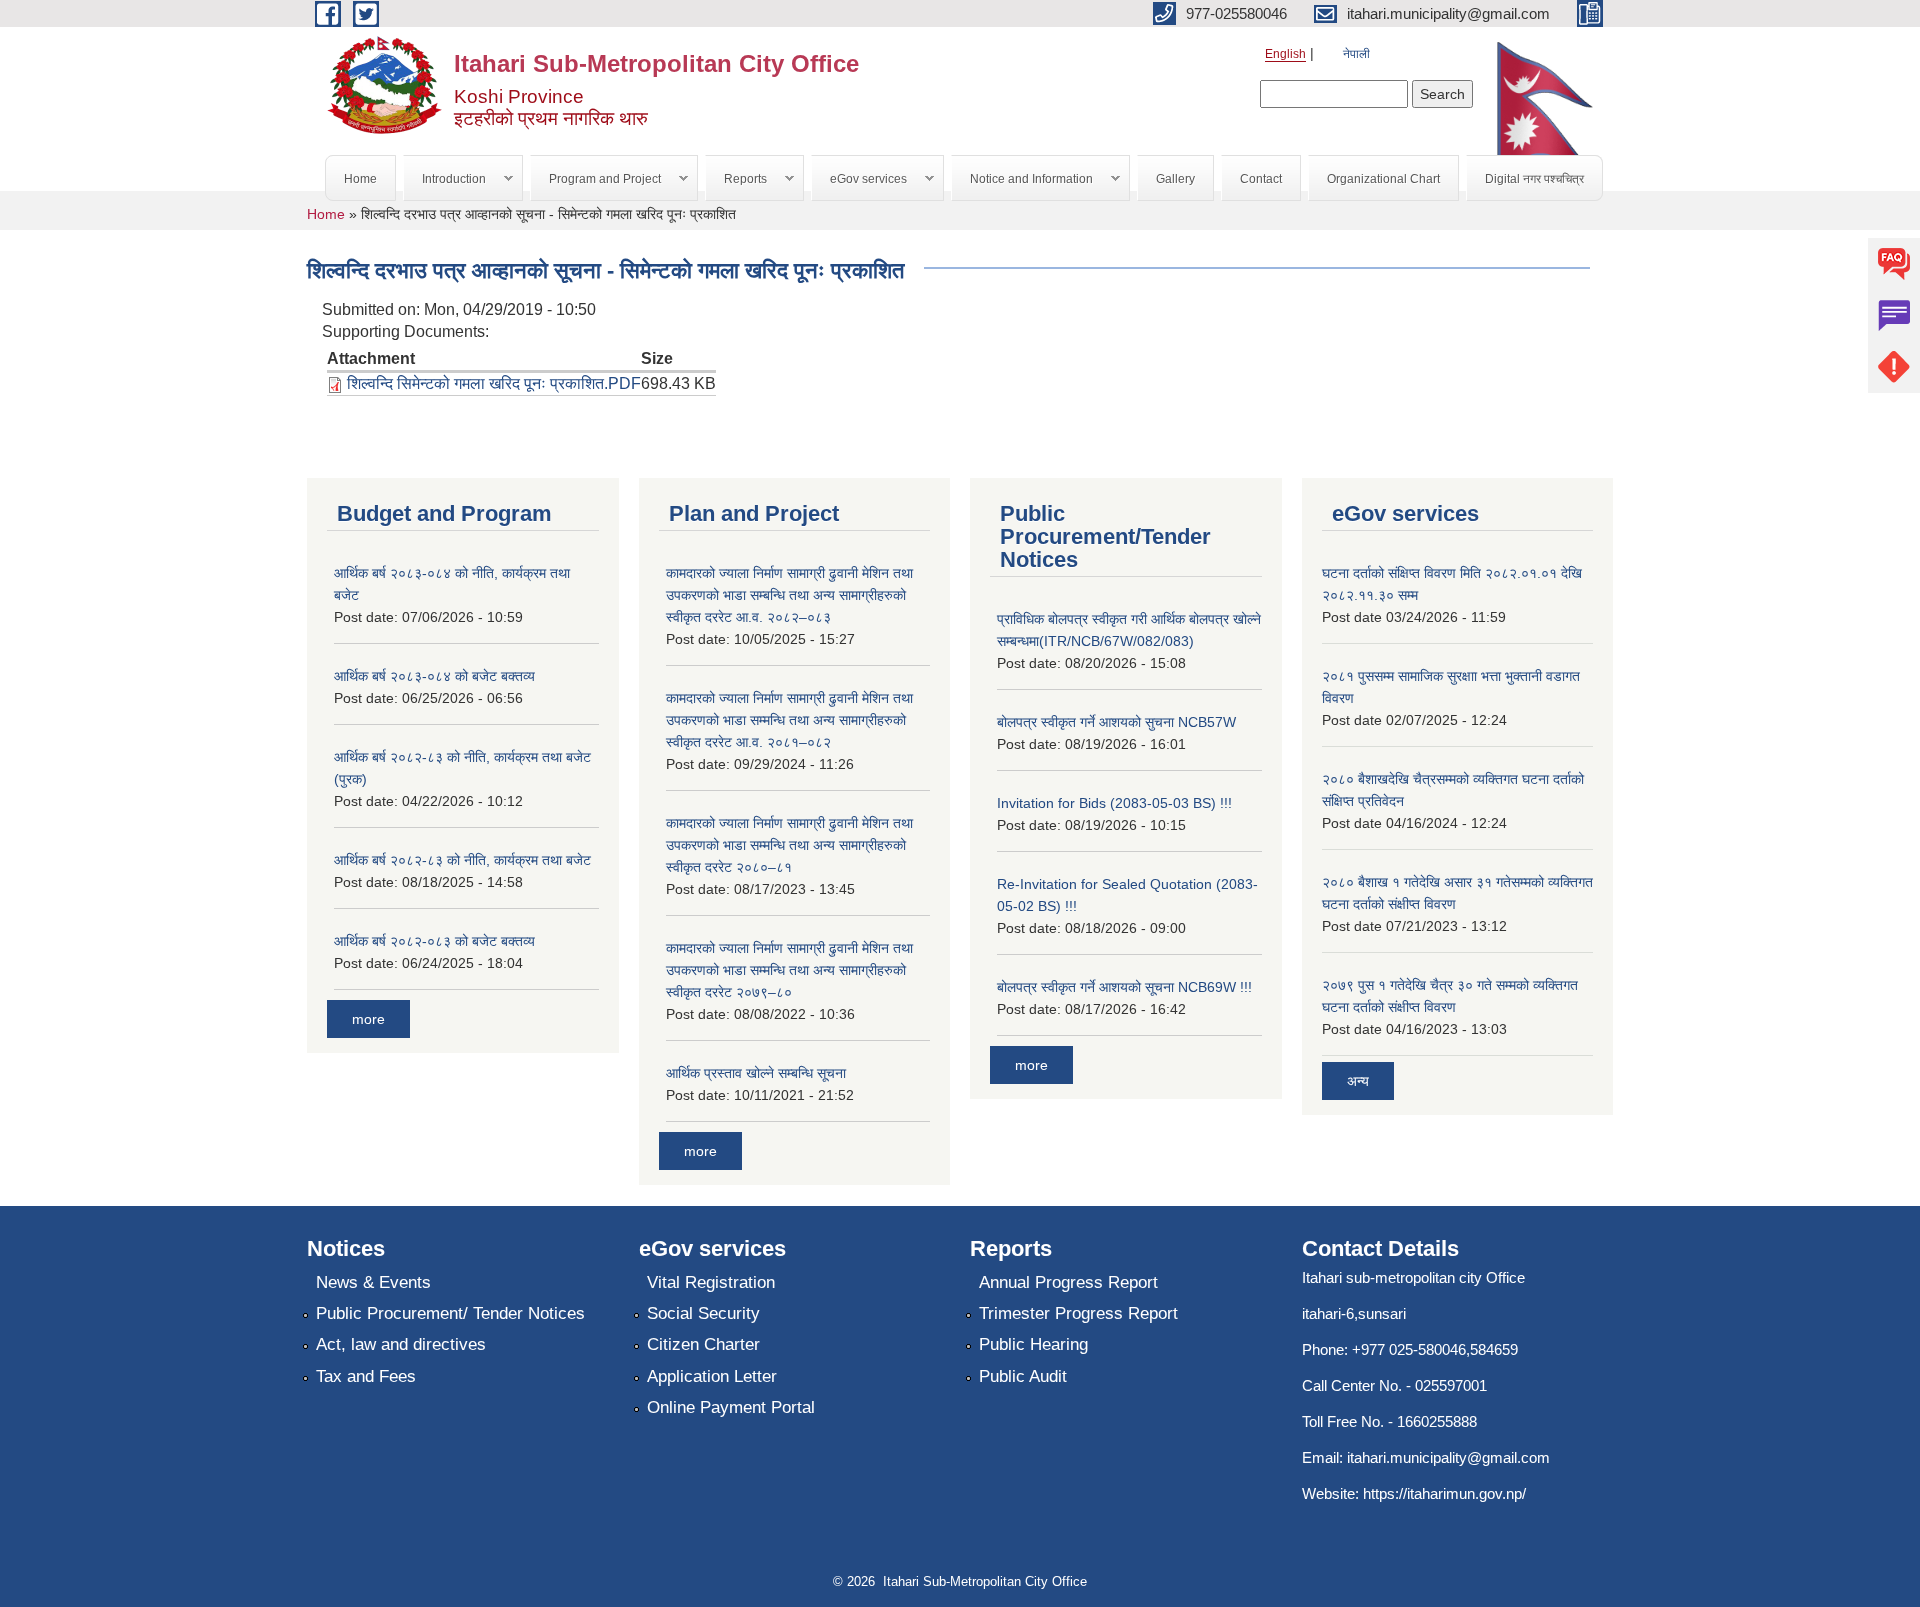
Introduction (445, 179)
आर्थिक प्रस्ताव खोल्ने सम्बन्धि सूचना (756, 1073)
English (1285, 54)
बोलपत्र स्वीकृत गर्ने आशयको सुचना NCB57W (1116, 722)
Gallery (1175, 179)
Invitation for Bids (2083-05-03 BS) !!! (1114, 803)
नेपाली (1356, 54)
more (368, 1019)
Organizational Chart (1383, 179)
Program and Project (596, 179)
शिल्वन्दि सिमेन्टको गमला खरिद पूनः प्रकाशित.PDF (494, 383)
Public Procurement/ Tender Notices (450, 1313)
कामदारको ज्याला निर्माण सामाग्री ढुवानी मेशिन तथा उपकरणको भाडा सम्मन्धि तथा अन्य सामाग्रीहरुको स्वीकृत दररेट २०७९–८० (789, 970)
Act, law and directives (401, 1344)
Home (360, 179)
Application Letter (712, 1376)
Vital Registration (711, 1282)
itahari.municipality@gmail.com (1448, 1457)
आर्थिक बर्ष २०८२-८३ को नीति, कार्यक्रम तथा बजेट (462, 860)
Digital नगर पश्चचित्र (1534, 179)
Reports (736, 179)
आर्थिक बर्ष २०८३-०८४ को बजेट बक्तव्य (434, 676)
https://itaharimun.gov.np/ (1444, 1493)
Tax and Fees (366, 1376)
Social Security (703, 1313)
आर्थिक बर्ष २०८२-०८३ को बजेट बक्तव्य (434, 941)
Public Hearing (1033, 1344)
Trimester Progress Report (1078, 1313)
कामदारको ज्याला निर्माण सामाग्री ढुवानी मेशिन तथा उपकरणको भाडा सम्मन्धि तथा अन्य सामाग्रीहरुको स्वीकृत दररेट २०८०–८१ (789, 845)
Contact (1261, 179)
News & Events (373, 1282)
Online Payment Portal (731, 1407)
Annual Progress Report (1068, 1282)
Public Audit (1023, 1376)
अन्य (1358, 1081)
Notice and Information (1022, 179)
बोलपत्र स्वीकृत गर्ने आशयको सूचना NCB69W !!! (1124, 987)
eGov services (859, 179)
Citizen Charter (703, 1344)
